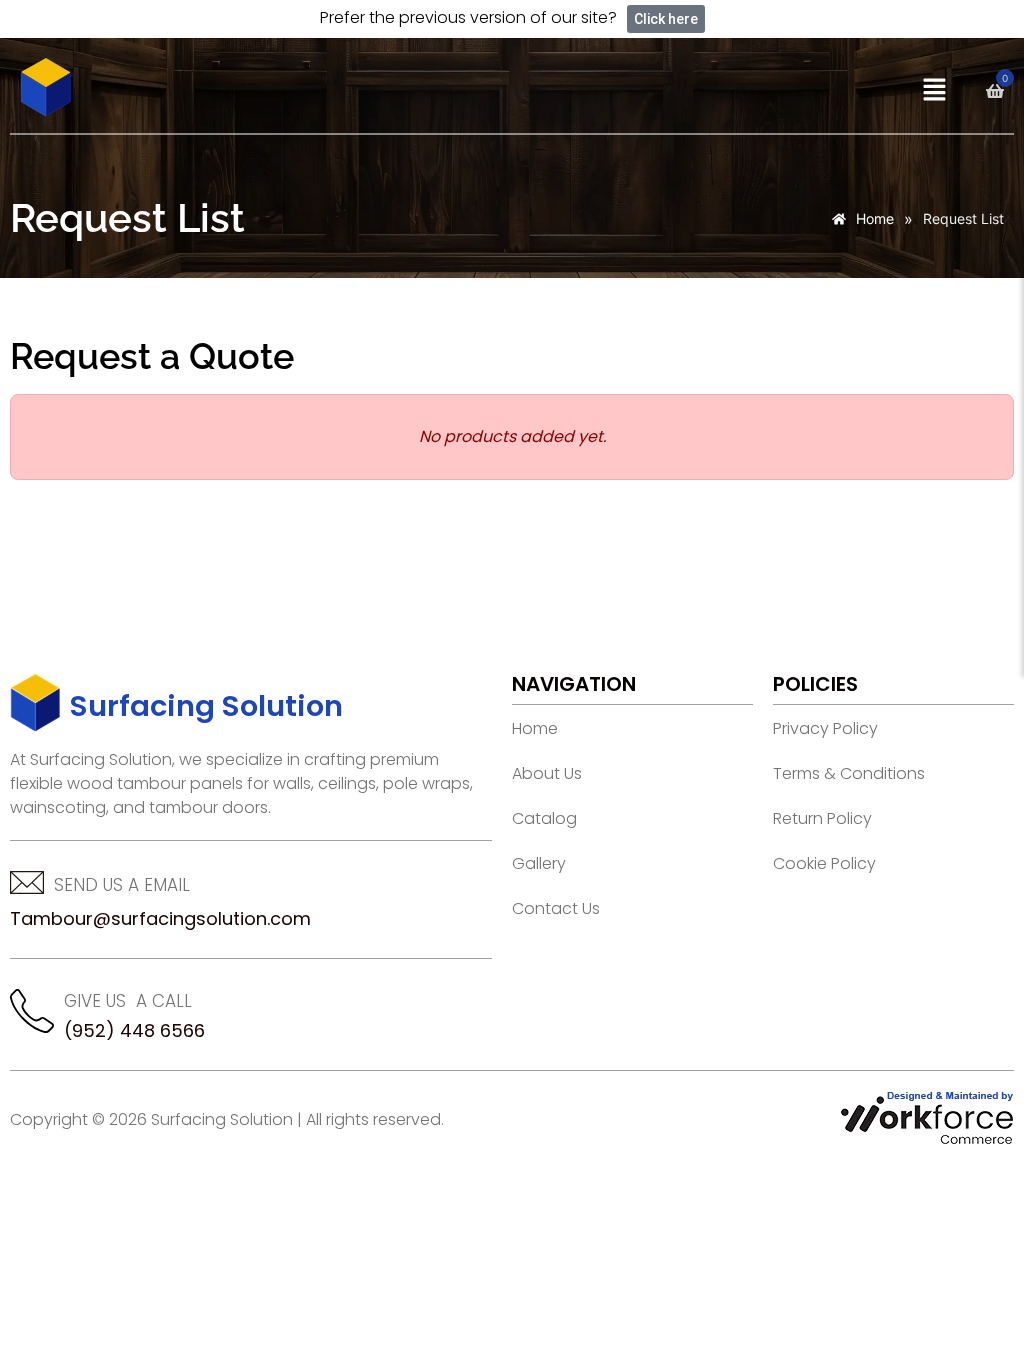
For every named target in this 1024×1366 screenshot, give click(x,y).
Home (535, 729)
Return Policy (822, 819)
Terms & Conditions (849, 774)
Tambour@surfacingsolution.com (160, 918)
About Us (547, 774)
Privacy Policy (825, 729)
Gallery (539, 864)
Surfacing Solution (206, 706)
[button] (934, 90)
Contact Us (556, 909)
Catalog (544, 819)
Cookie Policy (824, 864)
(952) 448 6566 (134, 1030)
